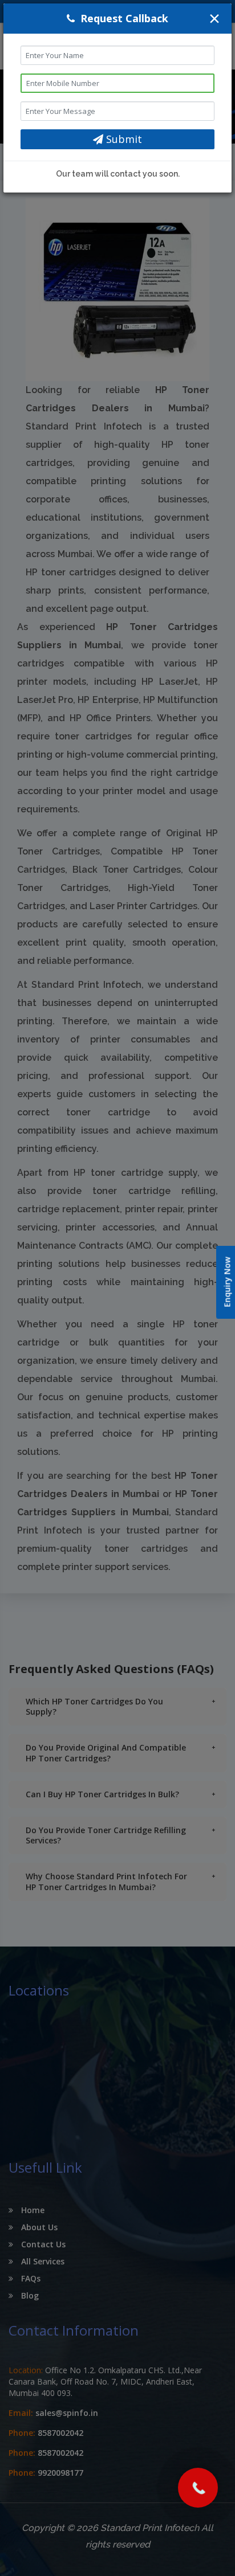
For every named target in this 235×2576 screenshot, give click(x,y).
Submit (123, 139)
